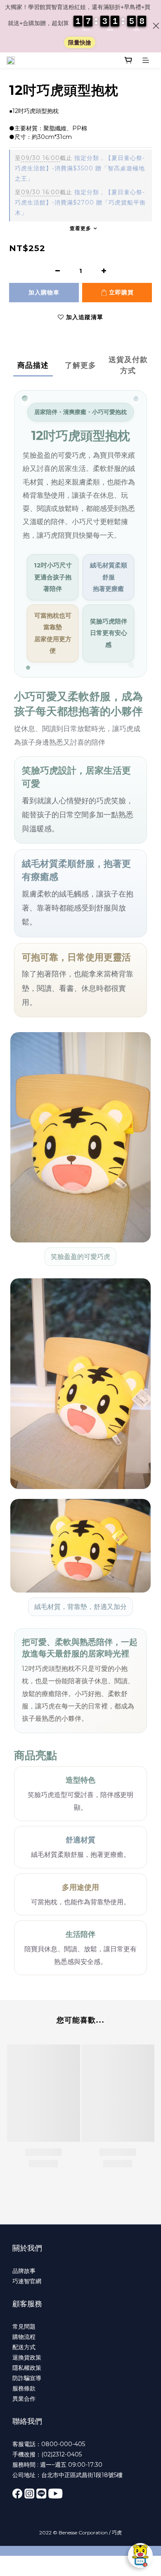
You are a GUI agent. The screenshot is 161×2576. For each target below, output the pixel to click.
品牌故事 (24, 2271)
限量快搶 (80, 42)
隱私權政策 (27, 2368)
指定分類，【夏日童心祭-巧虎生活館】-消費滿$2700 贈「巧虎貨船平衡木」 (80, 202)
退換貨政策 (27, 2357)
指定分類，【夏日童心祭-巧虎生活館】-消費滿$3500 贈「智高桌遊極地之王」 (80, 168)
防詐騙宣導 (27, 2378)
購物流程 (24, 2337)
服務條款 (24, 2388)
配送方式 (24, 2347)
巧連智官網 (27, 2281)
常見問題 (24, 2327)
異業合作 (24, 2399)
